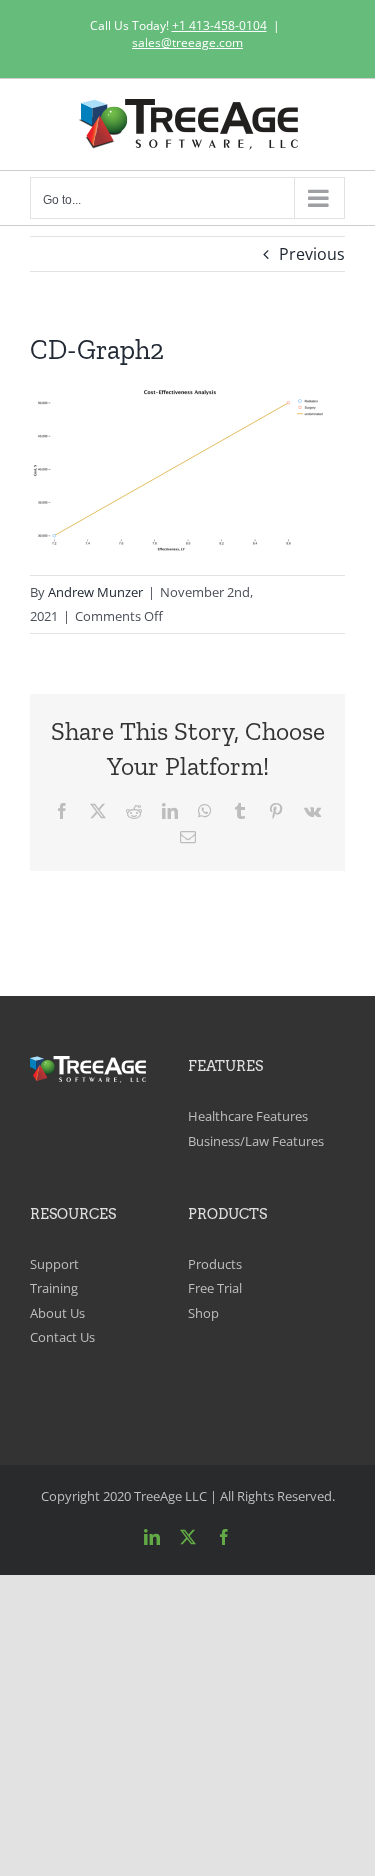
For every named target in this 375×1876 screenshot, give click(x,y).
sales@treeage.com (187, 42)
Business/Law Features (256, 1141)
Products (215, 1264)
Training (54, 1288)
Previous (312, 254)
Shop (203, 1313)
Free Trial (215, 1288)
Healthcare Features (248, 1116)
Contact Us (62, 1337)
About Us (57, 1313)
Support (54, 1264)
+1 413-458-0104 (219, 25)
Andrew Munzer (95, 592)
